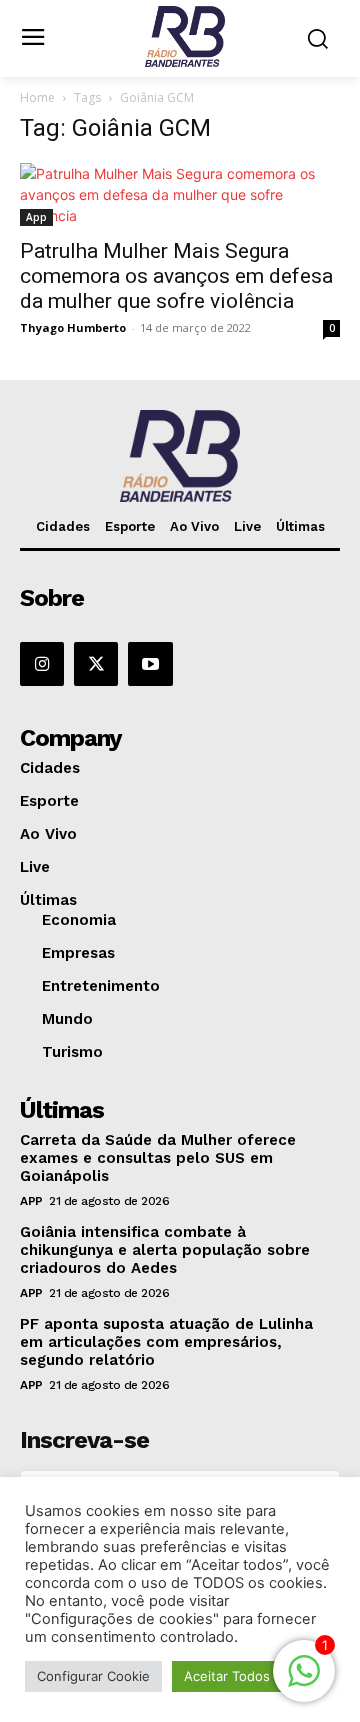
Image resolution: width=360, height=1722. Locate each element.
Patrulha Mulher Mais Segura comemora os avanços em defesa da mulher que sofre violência (176, 276)
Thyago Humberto (73, 327)
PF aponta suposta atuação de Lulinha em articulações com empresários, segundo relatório (166, 1342)
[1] (304, 1681)
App (36, 217)
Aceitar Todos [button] (227, 1676)
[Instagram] (42, 664)
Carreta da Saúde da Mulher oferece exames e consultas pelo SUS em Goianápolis (158, 1158)
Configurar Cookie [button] (93, 1676)
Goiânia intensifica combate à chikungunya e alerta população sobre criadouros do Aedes (165, 1250)
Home (37, 97)
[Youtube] (150, 664)
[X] (96, 664)
